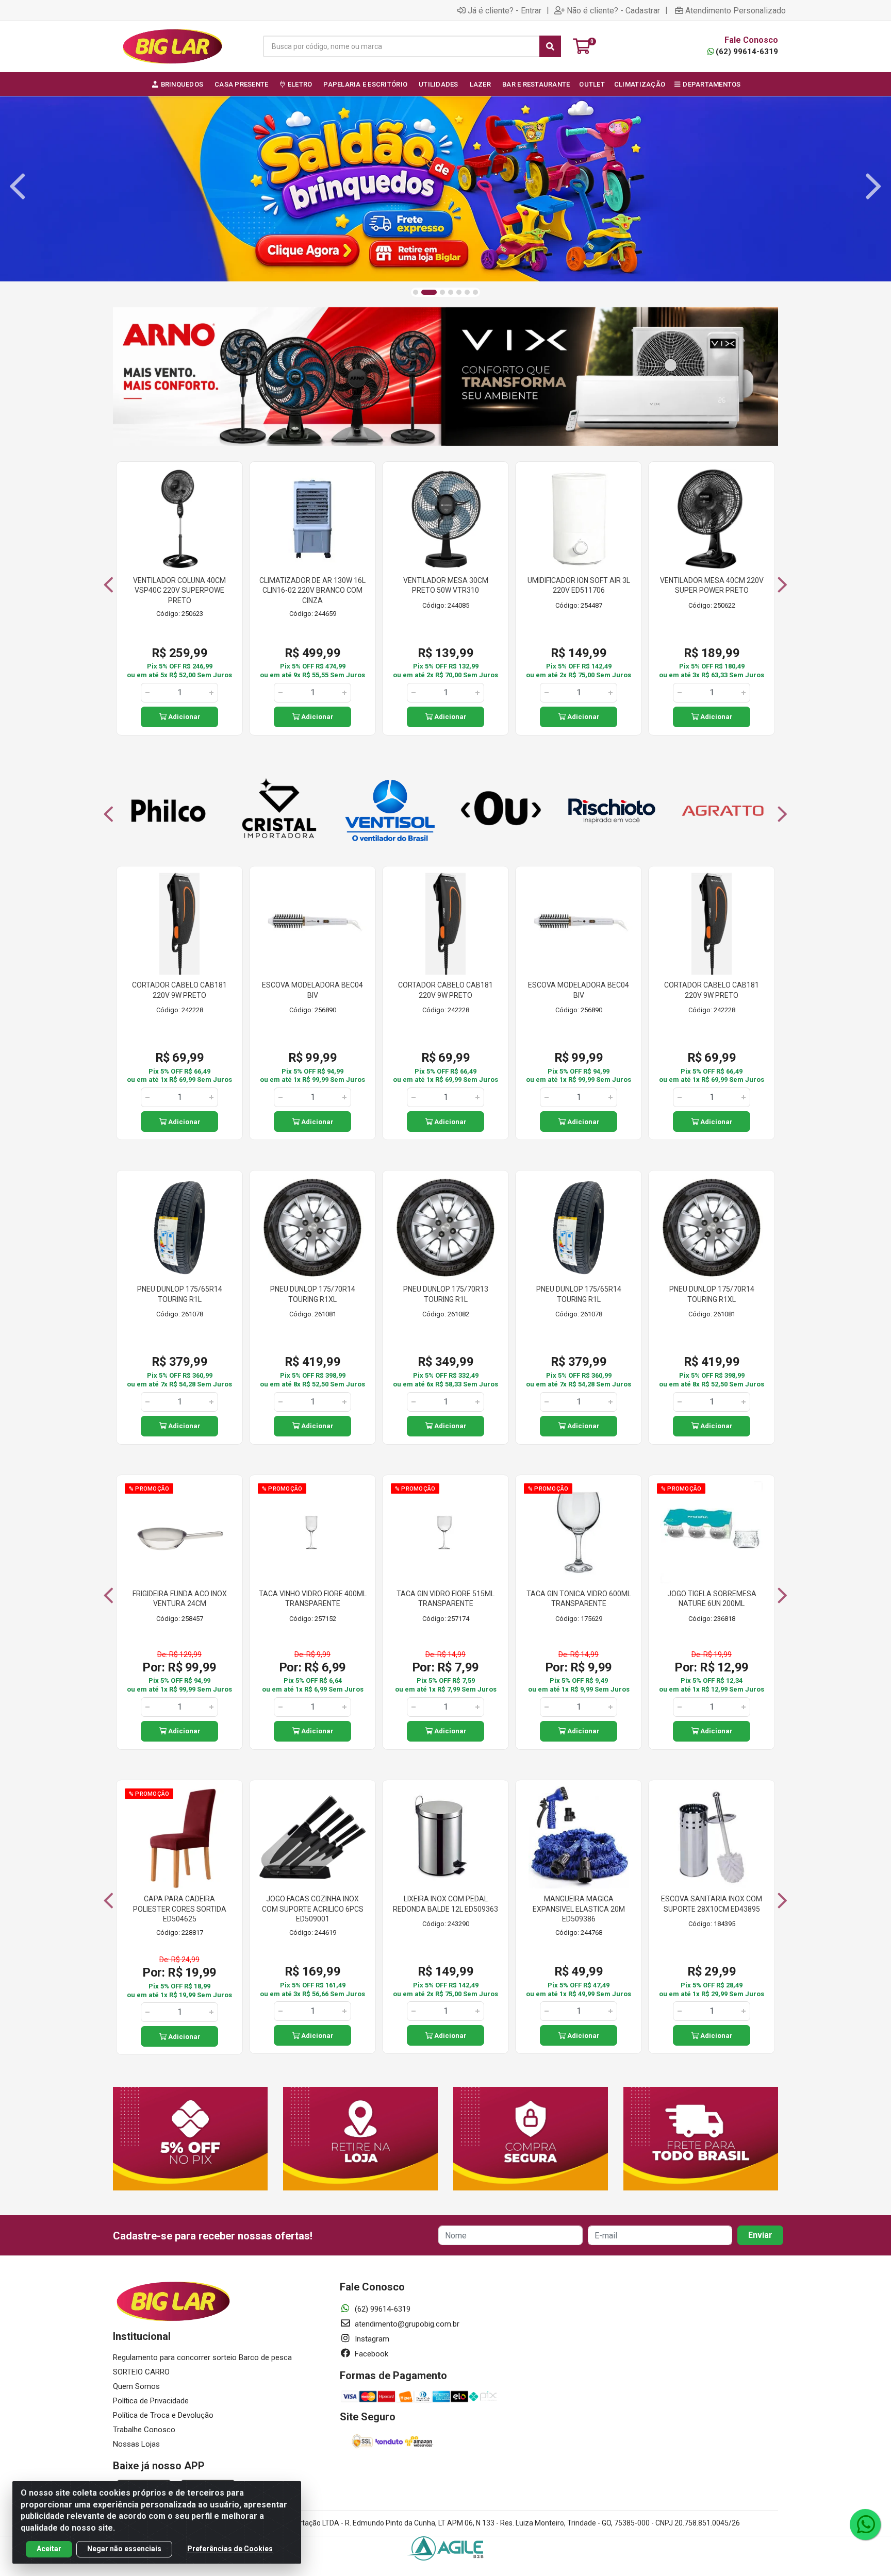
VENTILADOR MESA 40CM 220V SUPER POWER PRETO (712, 586)
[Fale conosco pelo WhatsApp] (865, 2524)
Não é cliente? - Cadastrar (613, 10)
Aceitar (49, 2549)
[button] (416, 292)
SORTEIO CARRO (141, 2372)
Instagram (371, 2339)
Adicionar (184, 717)
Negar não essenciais (124, 2549)
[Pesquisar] (550, 46)
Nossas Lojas (136, 2444)
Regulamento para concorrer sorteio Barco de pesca (202, 2357)
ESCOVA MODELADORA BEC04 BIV (312, 990)
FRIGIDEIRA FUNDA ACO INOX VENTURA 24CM (180, 1599)
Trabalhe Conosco (144, 2430)
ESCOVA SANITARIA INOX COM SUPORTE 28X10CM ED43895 (712, 1904)
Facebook (370, 2354)
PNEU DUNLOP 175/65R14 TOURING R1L (180, 1294)
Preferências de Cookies (230, 2549)
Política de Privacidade (151, 2401)
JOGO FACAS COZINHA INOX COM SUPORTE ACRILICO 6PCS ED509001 (313, 1909)
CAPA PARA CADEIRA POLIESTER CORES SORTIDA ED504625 (180, 1909)
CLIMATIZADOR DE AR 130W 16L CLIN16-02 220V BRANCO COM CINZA (312, 590)
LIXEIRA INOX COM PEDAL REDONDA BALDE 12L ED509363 (445, 1904)
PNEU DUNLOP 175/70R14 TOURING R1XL (313, 1294)
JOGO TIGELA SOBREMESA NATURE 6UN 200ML (712, 1599)
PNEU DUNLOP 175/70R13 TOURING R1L (446, 1294)
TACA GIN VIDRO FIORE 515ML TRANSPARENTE (445, 1599)
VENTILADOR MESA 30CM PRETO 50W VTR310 (446, 586)
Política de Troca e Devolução (163, 2415)
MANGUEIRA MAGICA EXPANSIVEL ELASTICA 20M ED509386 (579, 1909)
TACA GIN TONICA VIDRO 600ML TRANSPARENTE (579, 1599)
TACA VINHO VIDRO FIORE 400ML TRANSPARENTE (313, 1599)
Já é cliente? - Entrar (505, 10)
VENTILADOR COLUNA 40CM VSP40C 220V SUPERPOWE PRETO (179, 590)
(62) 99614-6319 (747, 52)
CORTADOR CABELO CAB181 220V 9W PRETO (179, 990)
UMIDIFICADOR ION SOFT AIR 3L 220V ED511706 (579, 586)
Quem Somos (136, 2386)
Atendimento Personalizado (736, 10)
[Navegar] (18, 187)
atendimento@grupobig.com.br (406, 2324)
